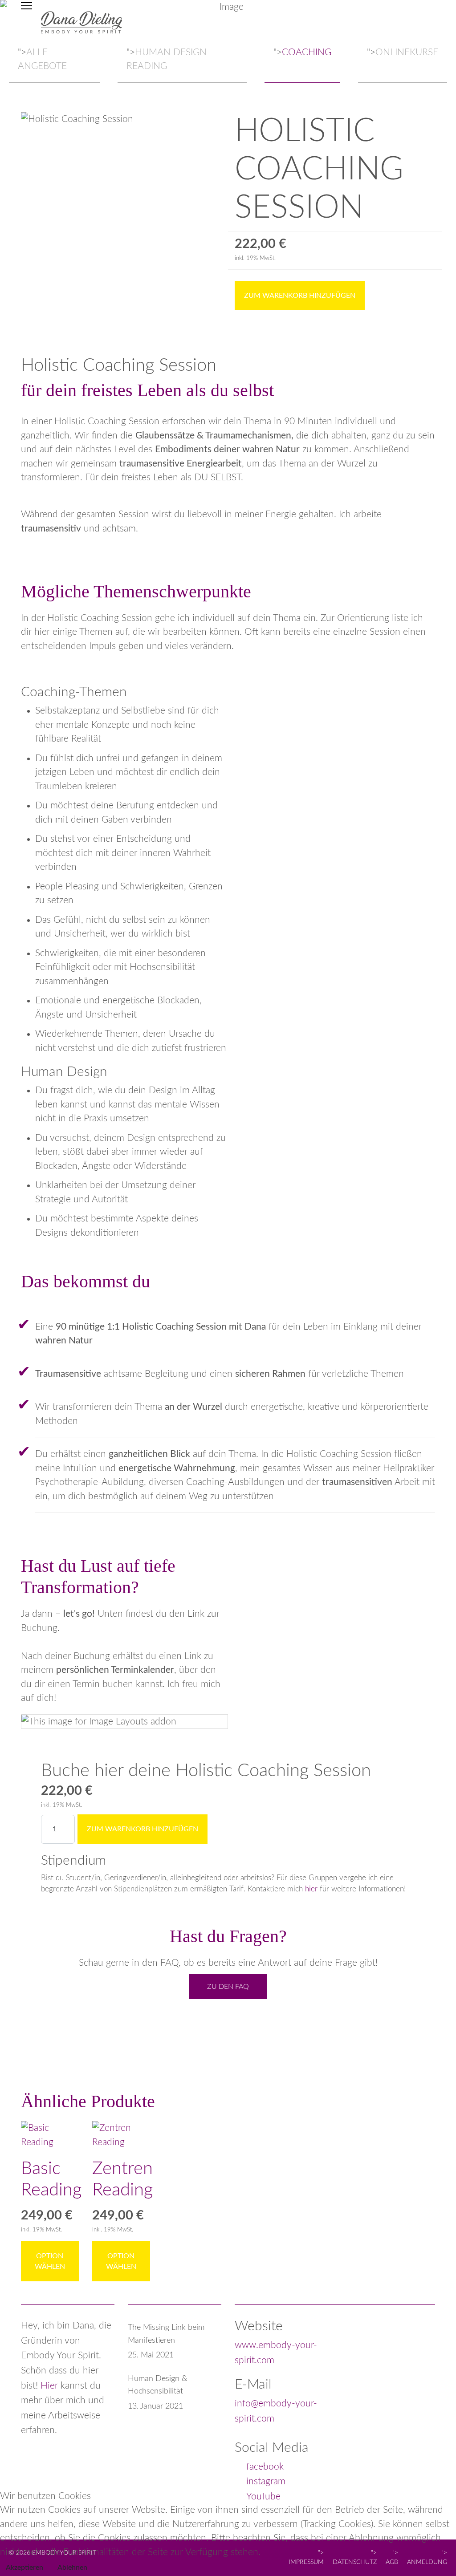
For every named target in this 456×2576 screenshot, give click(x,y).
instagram (266, 2481)
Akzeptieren (24, 2568)
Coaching (307, 52)
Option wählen (50, 2261)
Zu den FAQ (228, 1987)
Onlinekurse (407, 52)
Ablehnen (72, 2568)
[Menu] (26, 22)
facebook (265, 2467)
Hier (49, 2386)
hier (312, 1889)
